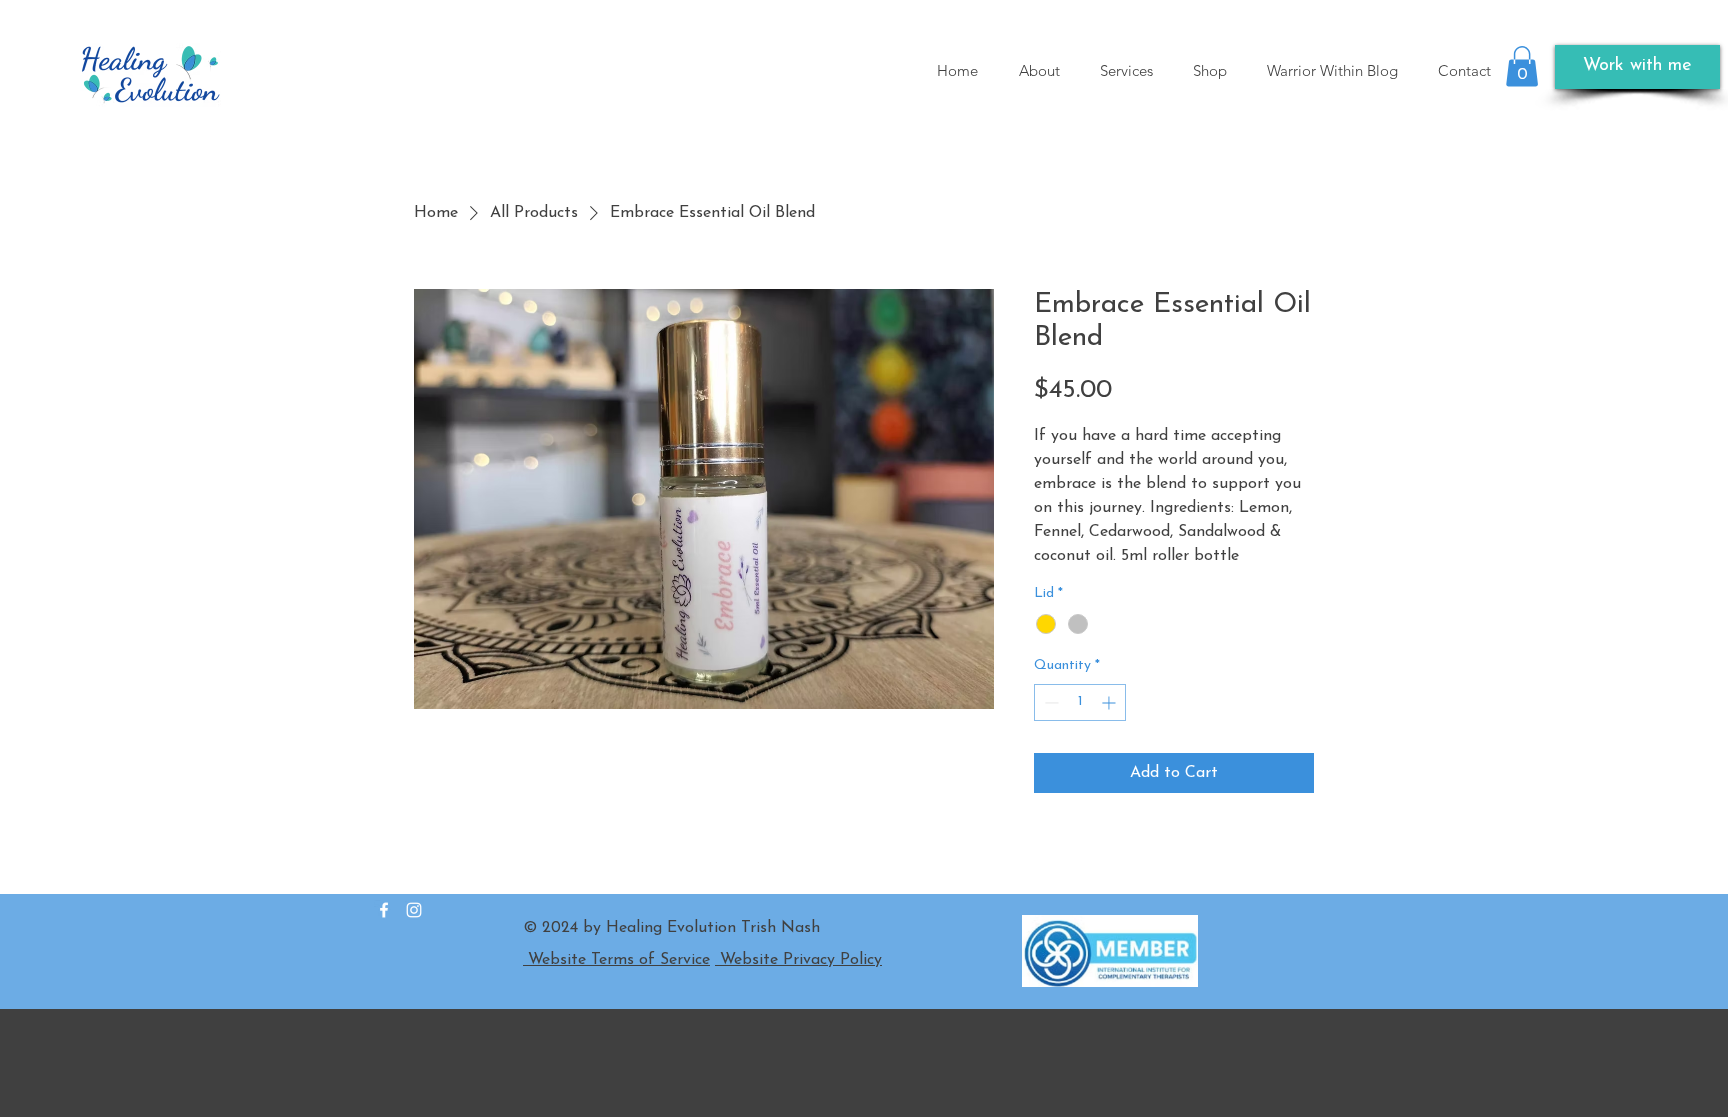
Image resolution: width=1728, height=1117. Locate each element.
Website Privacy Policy (798, 960)
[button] (1522, 66)
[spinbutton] (1080, 702)
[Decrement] (1049, 702)
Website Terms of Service (616, 960)
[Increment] (1110, 702)
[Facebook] (384, 910)
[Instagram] (414, 910)
